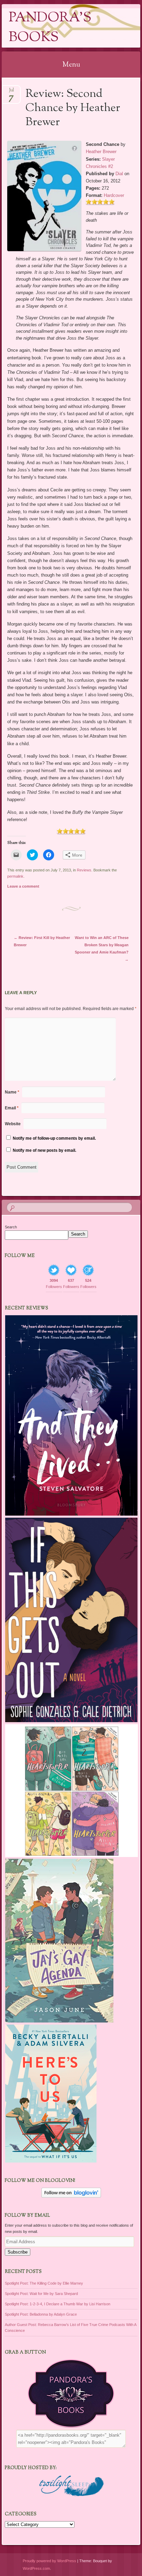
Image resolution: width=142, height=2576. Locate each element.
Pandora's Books (50, 28)
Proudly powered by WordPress (49, 2561)
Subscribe (18, 2252)
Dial (119, 174)
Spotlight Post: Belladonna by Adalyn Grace (41, 2314)
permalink (15, 876)
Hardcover (114, 195)
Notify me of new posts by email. (44, 1150)
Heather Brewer (101, 152)
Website (13, 1124)
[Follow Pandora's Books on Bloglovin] (71, 2196)
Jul (11, 92)
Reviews (84, 870)
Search (11, 1227)
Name (12, 1092)
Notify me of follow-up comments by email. (54, 1138)
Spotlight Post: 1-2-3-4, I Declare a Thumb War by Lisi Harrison (58, 2304)
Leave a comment (23, 886)
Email (12, 1108)
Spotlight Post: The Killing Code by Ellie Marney (44, 2283)
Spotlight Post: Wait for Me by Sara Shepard (41, 2294)
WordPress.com (36, 2568)
